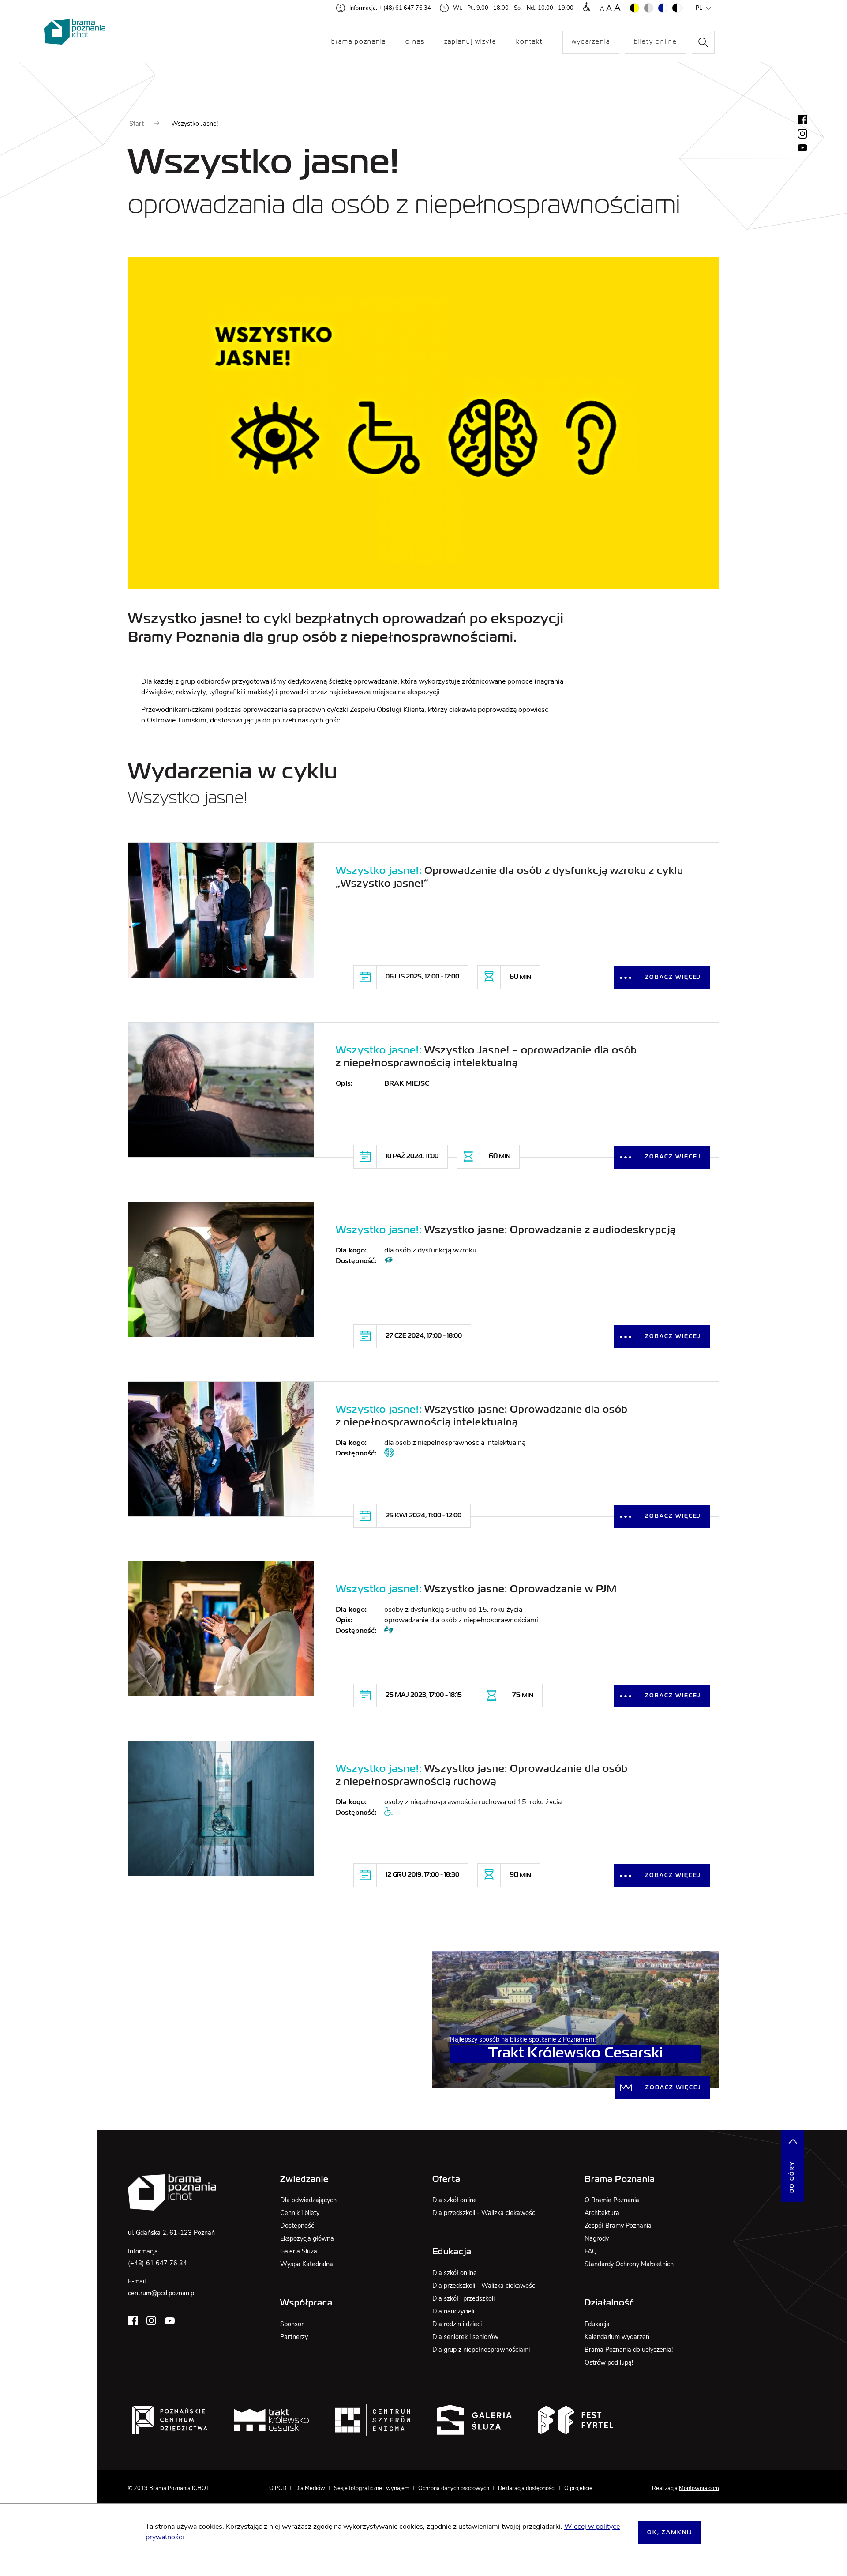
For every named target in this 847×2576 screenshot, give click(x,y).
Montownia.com (699, 2488)
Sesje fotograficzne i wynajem (372, 2488)
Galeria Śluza (299, 2251)
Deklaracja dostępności (527, 2488)
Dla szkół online (455, 2200)
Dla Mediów (310, 2488)
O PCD (278, 2488)
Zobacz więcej (673, 978)
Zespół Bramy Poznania (618, 2226)
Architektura (602, 2213)
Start (137, 124)
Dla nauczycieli (453, 2311)
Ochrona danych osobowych (454, 2488)
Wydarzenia (591, 42)
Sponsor (292, 2324)
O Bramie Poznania (612, 2200)
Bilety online (656, 42)
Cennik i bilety (300, 2213)
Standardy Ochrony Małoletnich (629, 2264)
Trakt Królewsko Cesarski (576, 2054)
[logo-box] (170, 2420)
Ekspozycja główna (307, 2238)
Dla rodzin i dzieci (457, 2324)
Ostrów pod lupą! (609, 2362)
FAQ (591, 2251)
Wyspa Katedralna (307, 2264)
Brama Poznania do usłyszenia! (629, 2350)
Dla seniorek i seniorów (465, 2337)
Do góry (792, 2177)
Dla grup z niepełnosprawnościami (481, 2350)
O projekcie (578, 2488)
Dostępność (297, 2226)
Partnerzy (294, 2337)
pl (699, 8)
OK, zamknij (670, 2533)
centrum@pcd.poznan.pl (162, 2293)
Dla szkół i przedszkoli (463, 2298)
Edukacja (597, 2324)
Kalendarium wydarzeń (617, 2337)
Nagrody (597, 2238)
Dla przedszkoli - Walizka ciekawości (484, 2213)
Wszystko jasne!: (379, 871)
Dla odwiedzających (308, 2200)
